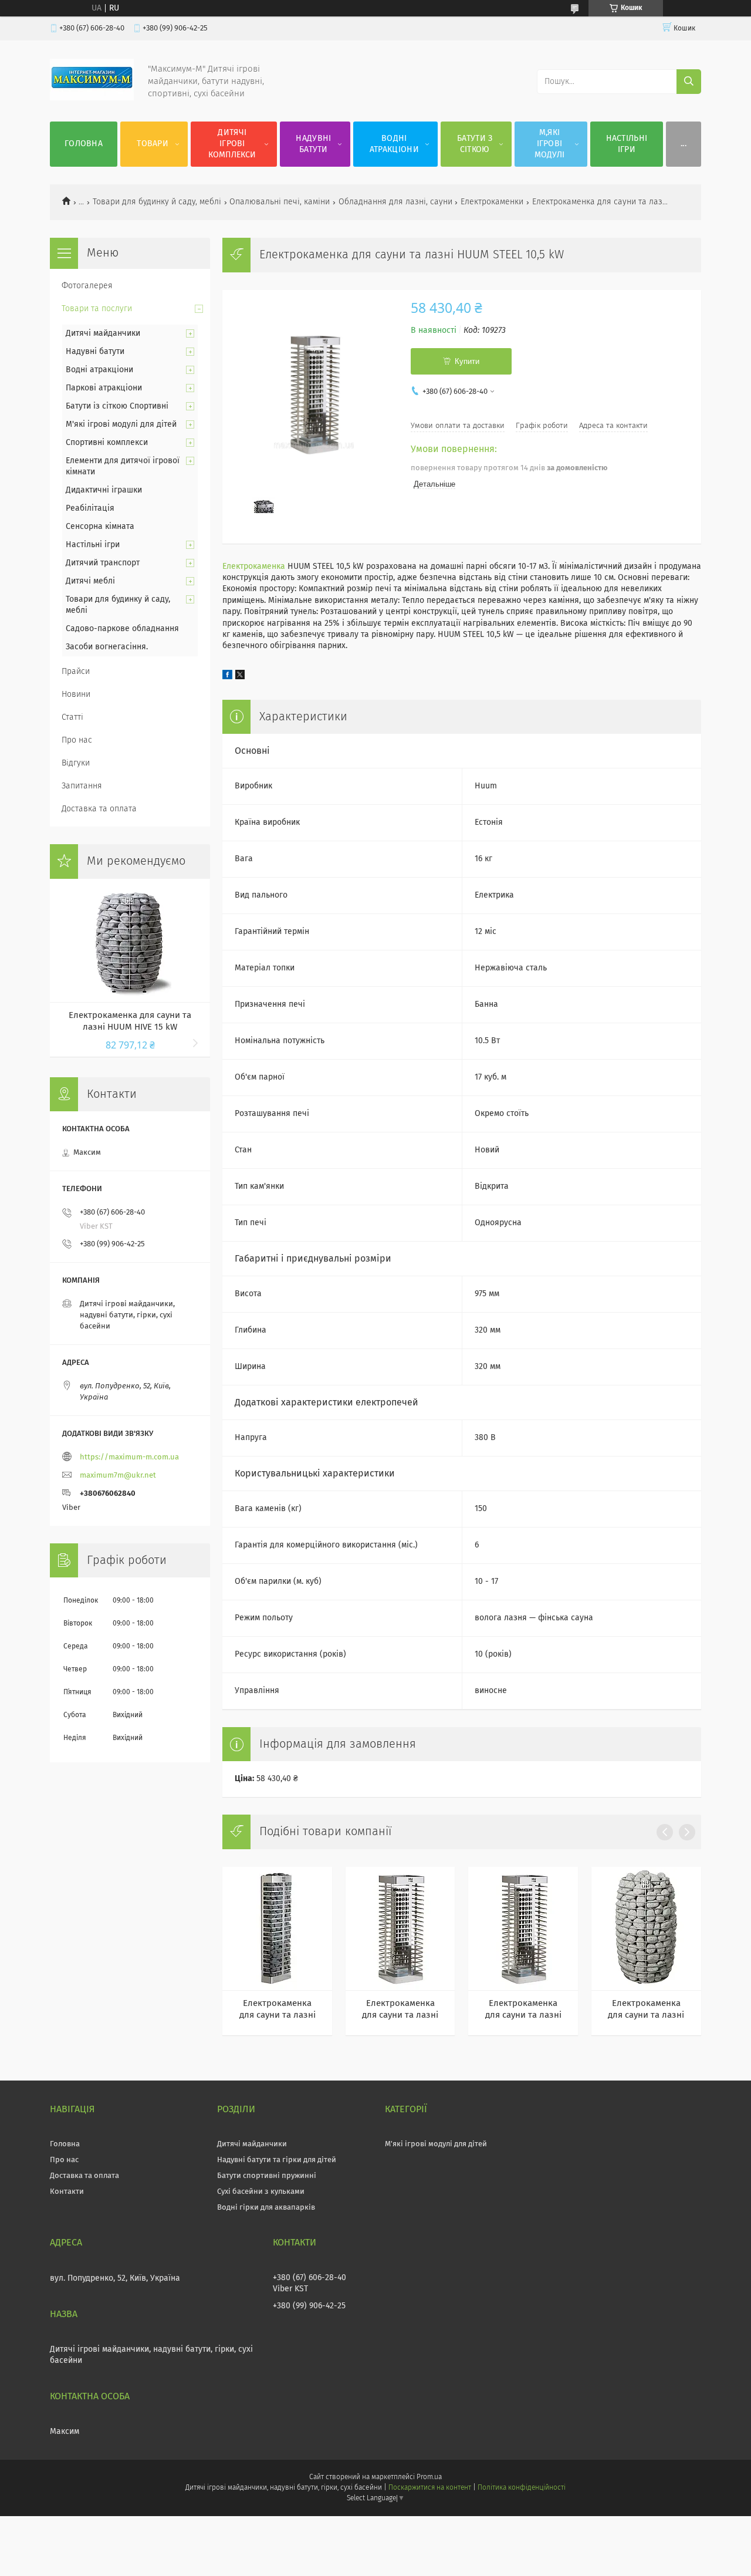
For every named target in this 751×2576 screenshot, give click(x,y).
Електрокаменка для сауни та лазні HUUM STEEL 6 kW (400, 2010)
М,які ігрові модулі (550, 144)
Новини (76, 694)
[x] (240, 677)
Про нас (77, 740)
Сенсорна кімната (100, 527)
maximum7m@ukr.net (118, 1476)
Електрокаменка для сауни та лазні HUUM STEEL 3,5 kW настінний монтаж (278, 2010)
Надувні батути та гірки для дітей (277, 2160)
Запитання (82, 786)
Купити (467, 361)
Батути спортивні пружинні (267, 2176)
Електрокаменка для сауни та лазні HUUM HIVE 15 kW (130, 1021)
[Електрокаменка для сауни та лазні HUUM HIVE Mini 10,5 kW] (646, 1928)
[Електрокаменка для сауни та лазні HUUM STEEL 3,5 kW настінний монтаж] (277, 1928)
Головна (84, 144)
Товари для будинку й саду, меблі (157, 202)
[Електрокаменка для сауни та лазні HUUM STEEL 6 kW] (400, 1928)
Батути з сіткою (475, 144)
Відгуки (76, 763)
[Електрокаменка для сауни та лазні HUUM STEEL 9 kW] (523, 1928)
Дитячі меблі (90, 581)
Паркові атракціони (104, 388)
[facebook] (227, 677)
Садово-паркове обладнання (122, 629)
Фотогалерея (87, 286)
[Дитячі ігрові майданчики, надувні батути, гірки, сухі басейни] (92, 98)
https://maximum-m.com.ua (129, 1457)
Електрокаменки (492, 202)
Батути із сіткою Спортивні (117, 406)
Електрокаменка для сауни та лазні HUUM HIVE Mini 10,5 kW (646, 2010)
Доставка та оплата (99, 809)
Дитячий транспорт (103, 563)
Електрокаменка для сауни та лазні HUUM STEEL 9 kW (523, 2010)
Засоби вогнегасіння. (107, 647)
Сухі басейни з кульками (261, 2192)
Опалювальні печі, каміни (280, 202)
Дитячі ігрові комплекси (232, 144)
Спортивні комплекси (107, 443)
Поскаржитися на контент (430, 2488)
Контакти (67, 2192)
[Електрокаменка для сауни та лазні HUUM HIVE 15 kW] (130, 940)
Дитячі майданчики (103, 333)
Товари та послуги (97, 309)
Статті (72, 717)
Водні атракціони (394, 144)
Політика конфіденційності (522, 2488)
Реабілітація (90, 508)
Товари (153, 144)
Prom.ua (429, 2477)
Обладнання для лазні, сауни (395, 202)
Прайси (76, 672)
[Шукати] (689, 82)
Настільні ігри (627, 144)
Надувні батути (313, 144)
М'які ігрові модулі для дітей (121, 424)
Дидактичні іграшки (104, 490)
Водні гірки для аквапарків (266, 2208)
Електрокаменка (254, 567)
